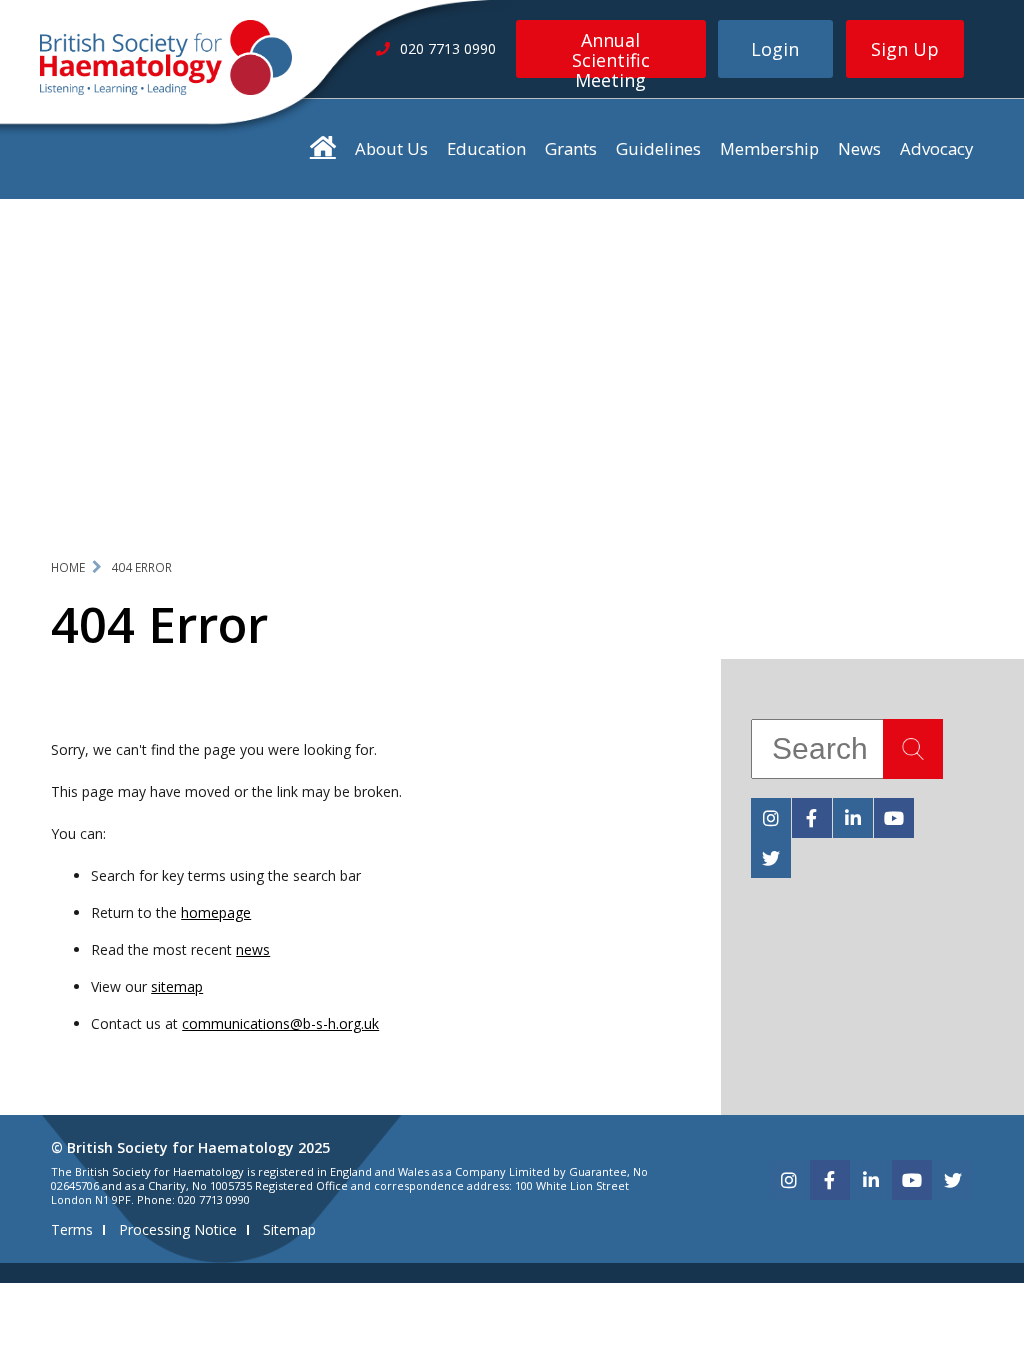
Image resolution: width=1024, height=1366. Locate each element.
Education (486, 148)
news (253, 949)
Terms (72, 1229)
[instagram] (771, 818)
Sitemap (289, 1229)
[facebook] (812, 818)
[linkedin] (853, 818)
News (859, 148)
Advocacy (936, 148)
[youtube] (894, 818)
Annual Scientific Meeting (611, 53)
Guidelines (658, 148)
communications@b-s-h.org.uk (280, 1023)
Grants (571, 148)
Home (68, 567)
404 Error (141, 567)
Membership (769, 148)
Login (775, 49)
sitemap (177, 986)
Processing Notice (178, 1229)
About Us (391, 148)
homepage (216, 912)
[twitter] (771, 858)
